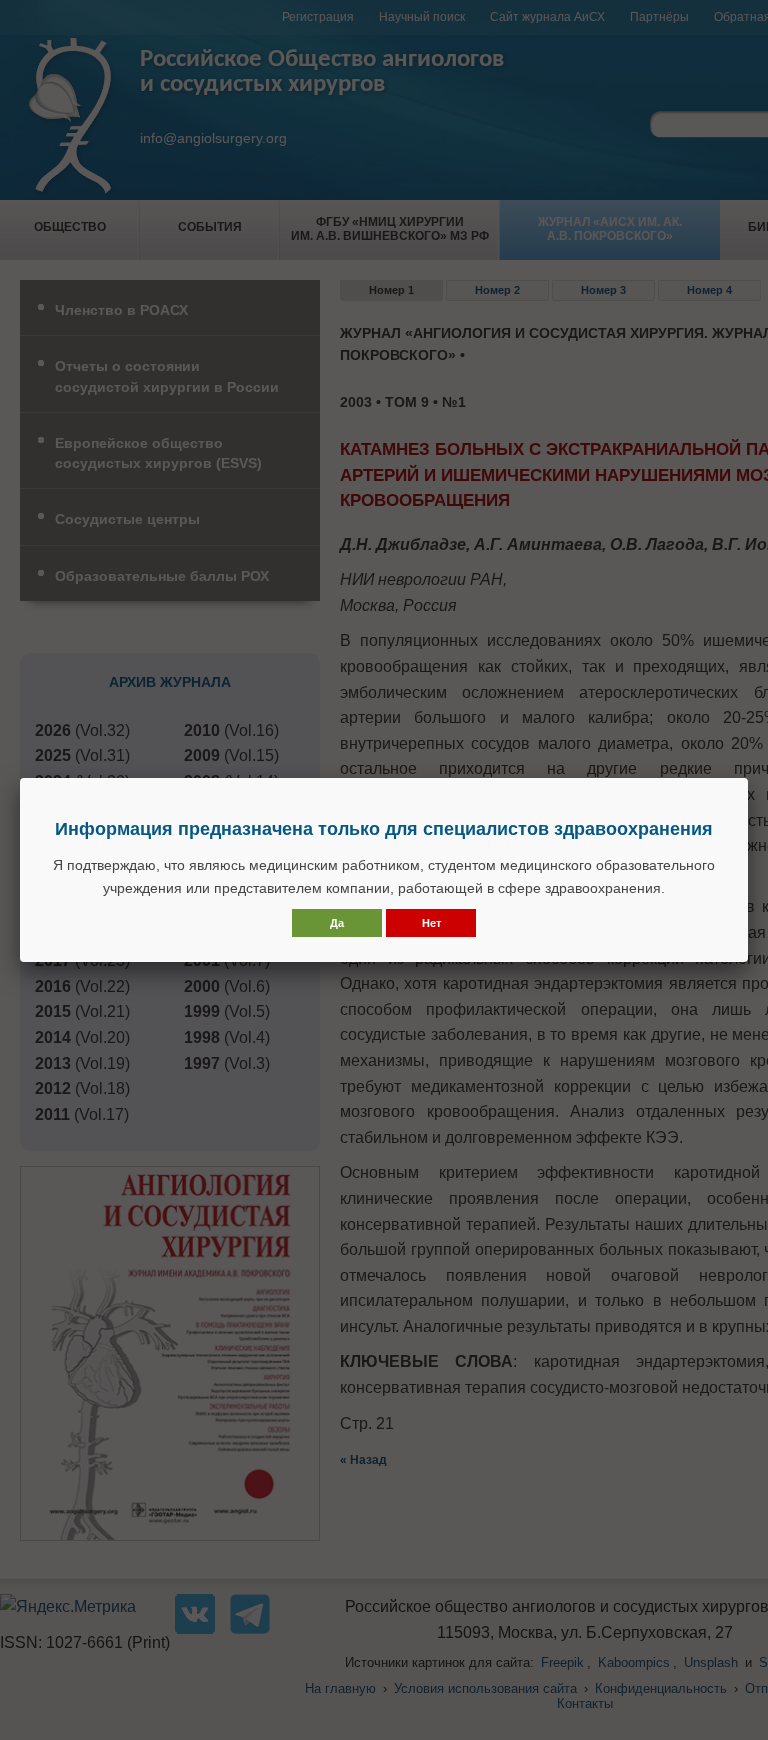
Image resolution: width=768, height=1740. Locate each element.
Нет (431, 923)
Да (337, 923)
